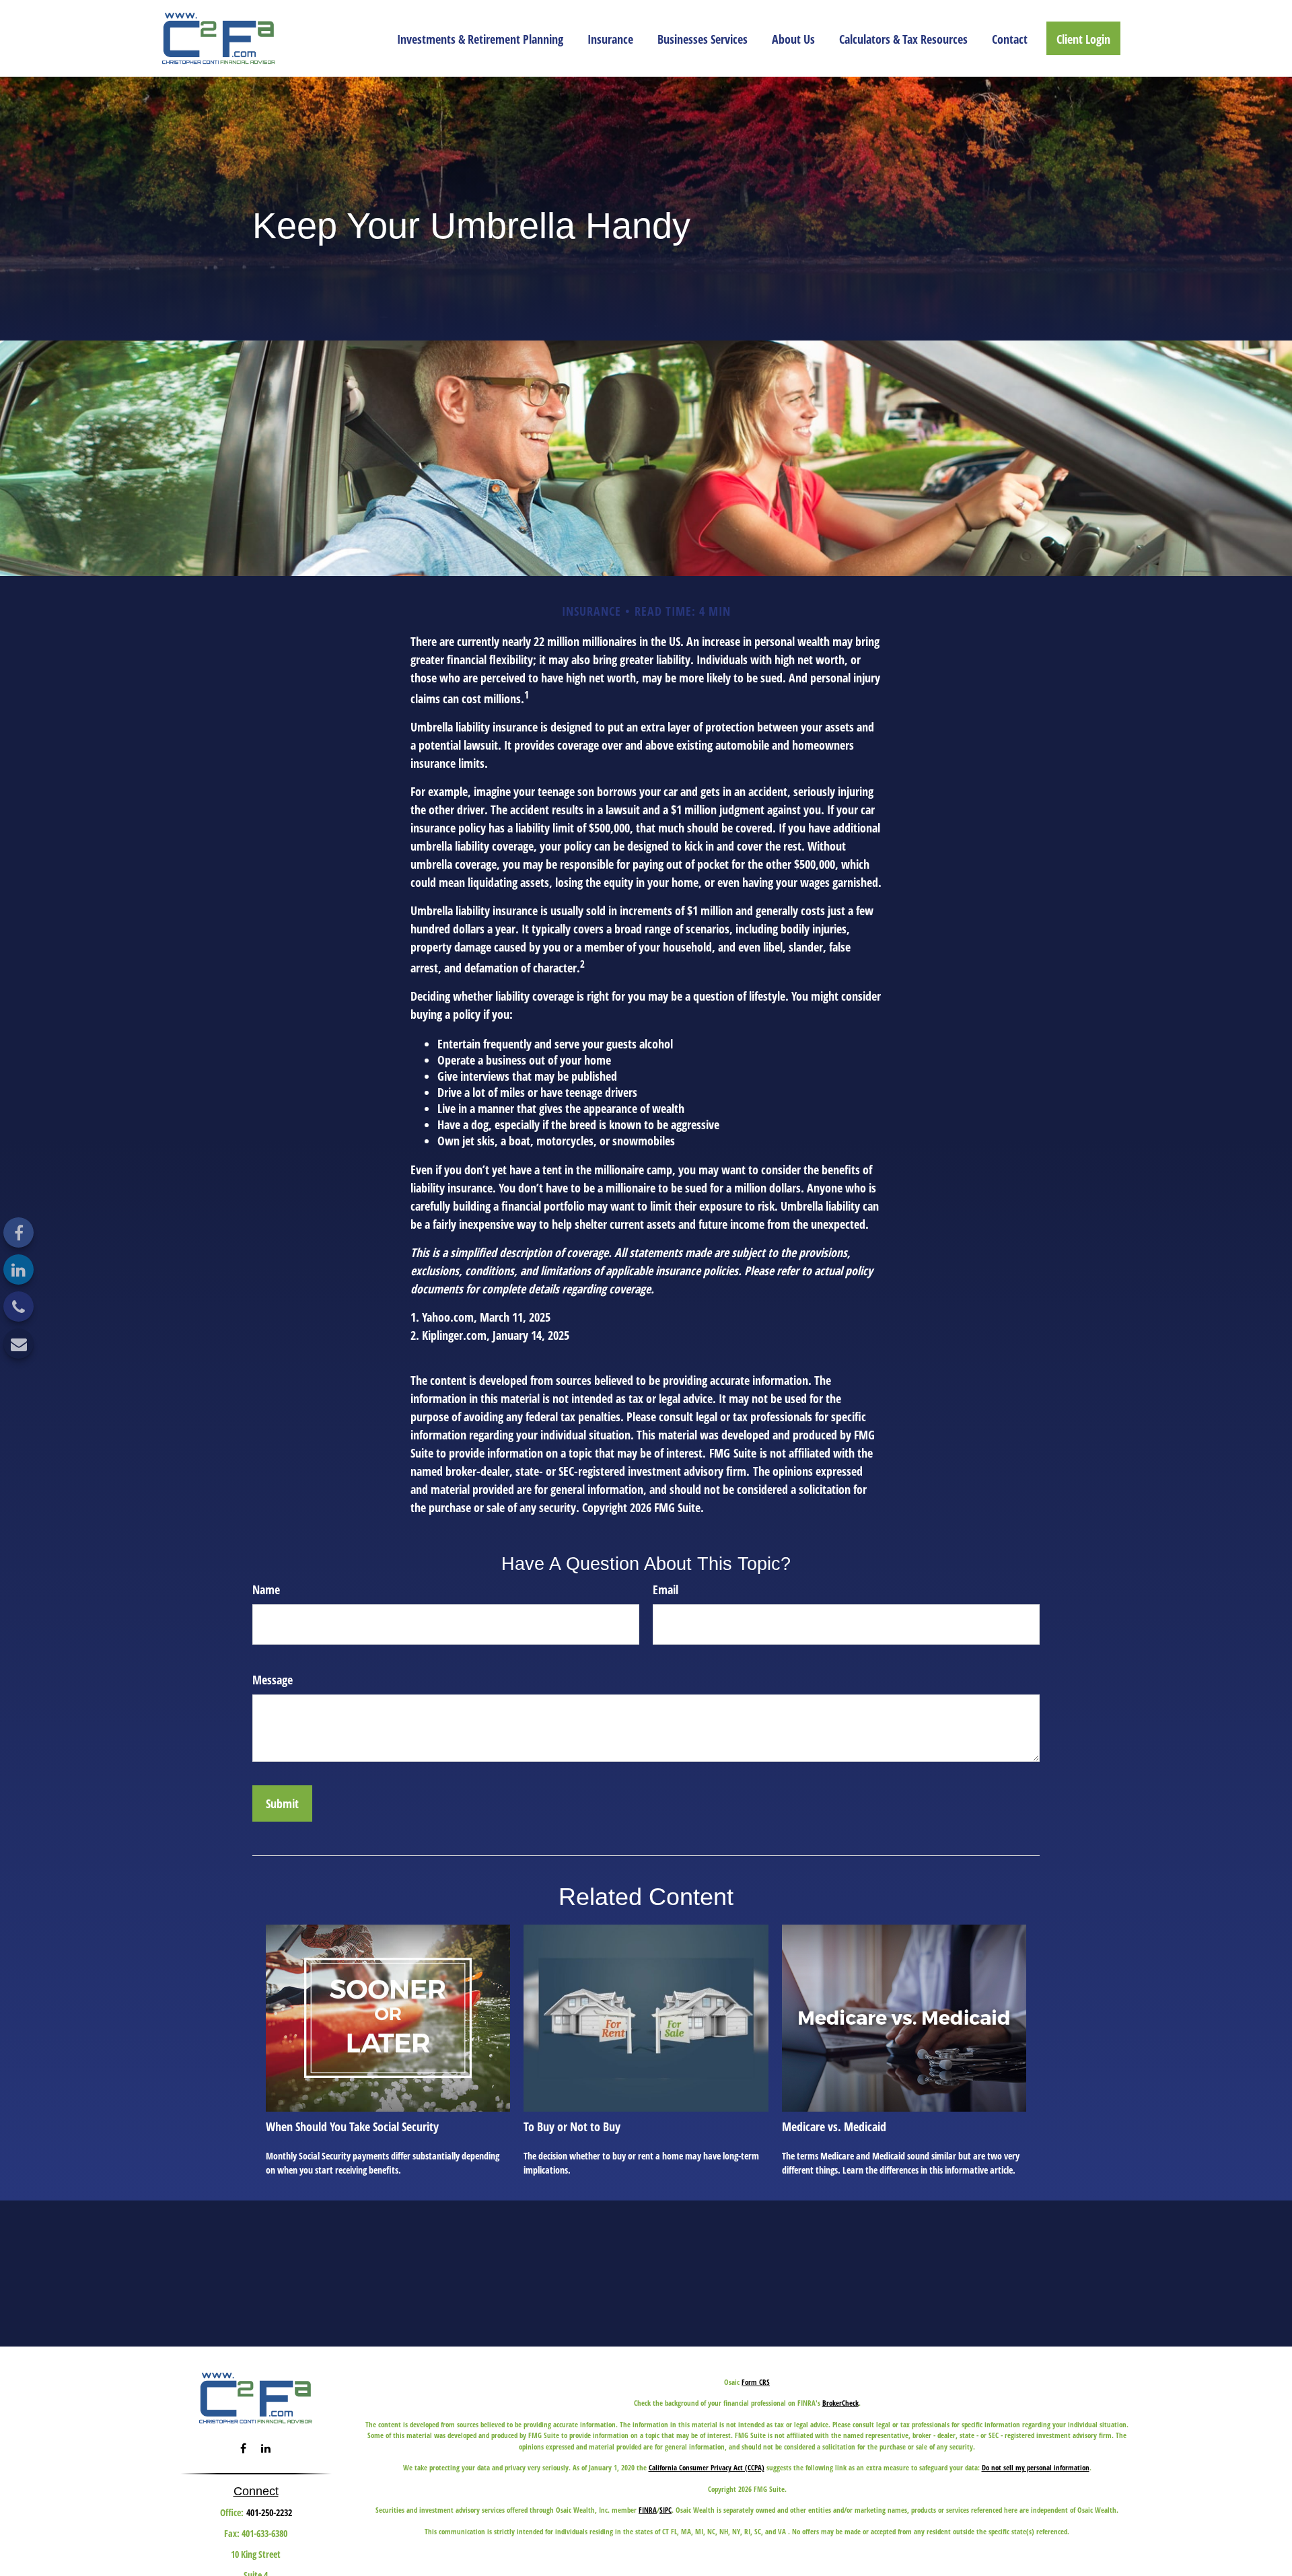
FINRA (648, 2510)
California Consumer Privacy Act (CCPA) (707, 2467)
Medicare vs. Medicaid (834, 2126)
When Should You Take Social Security (352, 2126)
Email (666, 1589)
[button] (480, 38)
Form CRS (756, 2382)
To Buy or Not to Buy (572, 2126)
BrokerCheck (840, 2403)
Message (273, 1680)
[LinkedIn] (19, 1269)
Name (266, 1589)
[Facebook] (19, 1232)
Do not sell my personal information (1036, 2467)
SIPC (666, 2510)
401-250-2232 (269, 2512)
